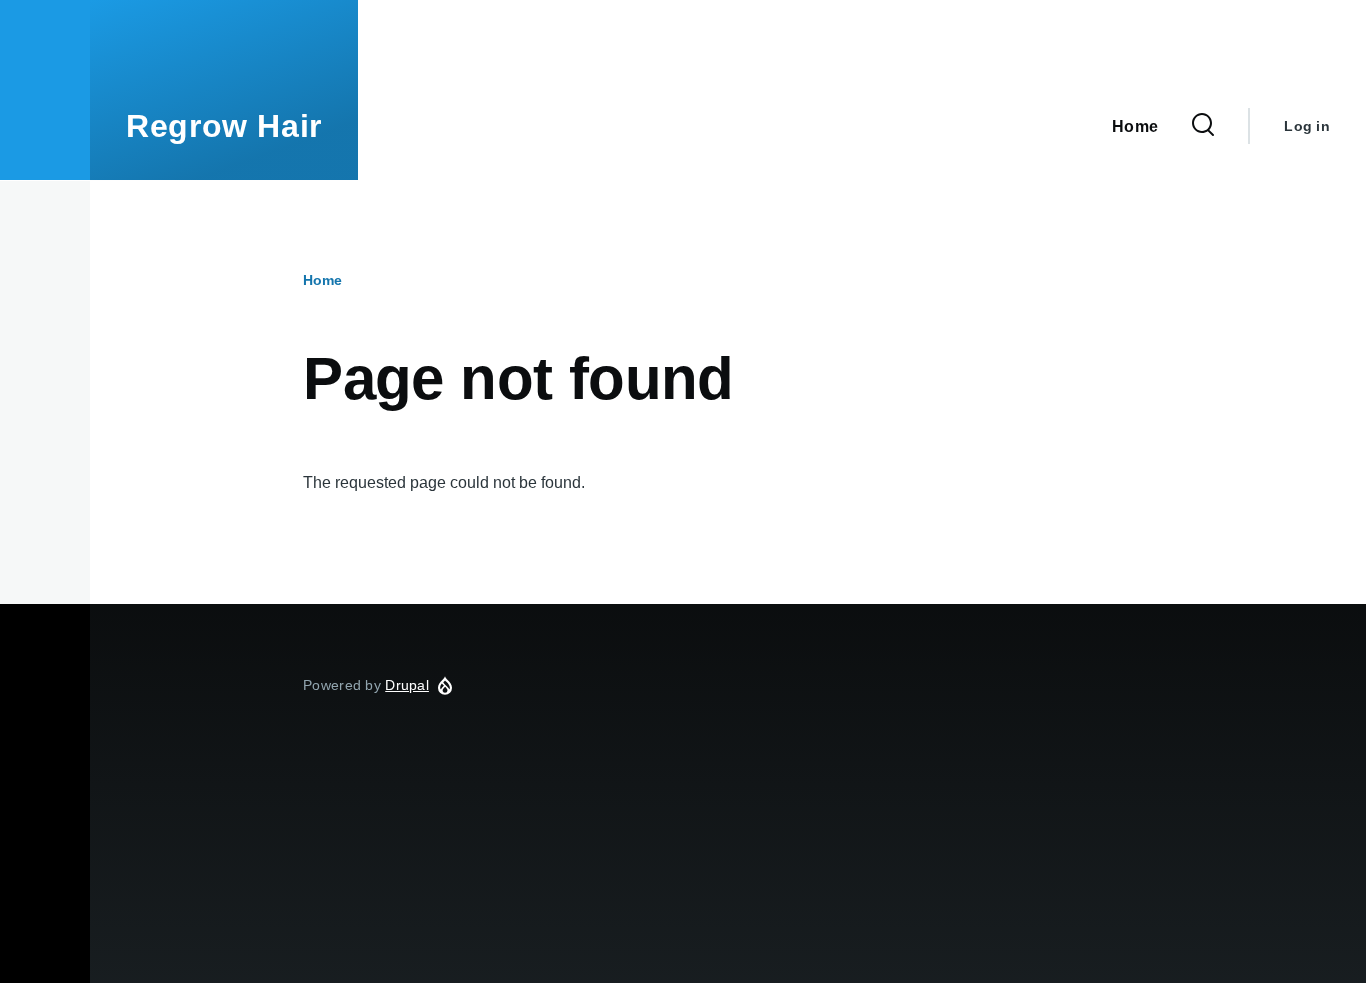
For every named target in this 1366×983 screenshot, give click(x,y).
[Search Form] (1203, 126)
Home (322, 280)
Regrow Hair (224, 126)
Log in (1307, 126)
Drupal (407, 685)
